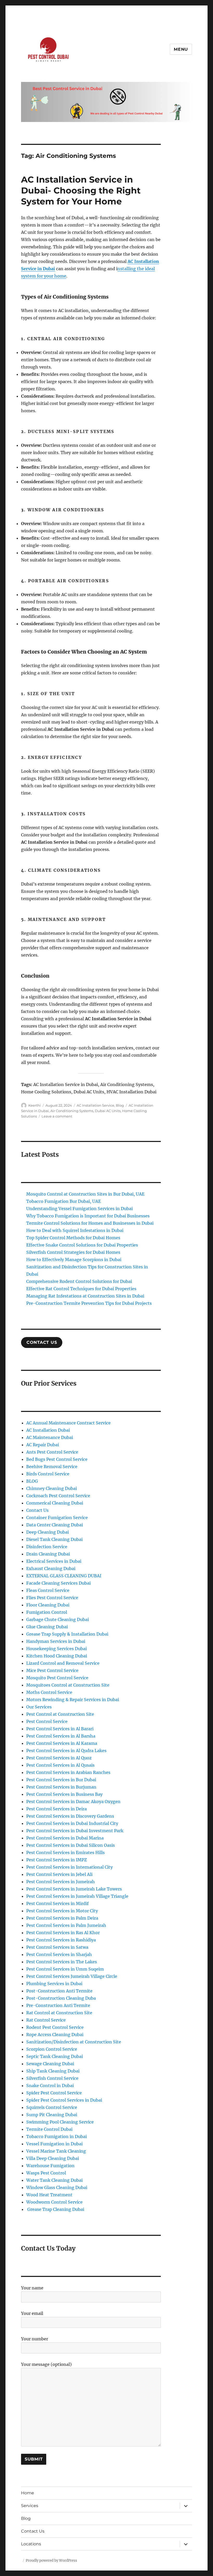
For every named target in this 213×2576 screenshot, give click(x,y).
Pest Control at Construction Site (60, 1714)
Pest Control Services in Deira (56, 1809)
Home (28, 2493)
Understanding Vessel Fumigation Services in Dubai (79, 1209)
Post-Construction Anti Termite (59, 1991)
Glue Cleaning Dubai (47, 1627)
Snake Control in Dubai (50, 2086)
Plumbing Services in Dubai (54, 1984)
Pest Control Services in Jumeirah (61, 1882)
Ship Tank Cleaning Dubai (53, 2071)
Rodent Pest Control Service (55, 2027)
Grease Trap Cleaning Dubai (55, 2209)
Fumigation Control (47, 1612)
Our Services (39, 1707)
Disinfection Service (47, 1547)
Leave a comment (57, 1116)
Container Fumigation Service (57, 1518)
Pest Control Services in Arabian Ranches (68, 1772)
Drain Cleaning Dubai (48, 1554)
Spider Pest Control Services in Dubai (64, 2100)
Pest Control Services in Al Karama (62, 1743)
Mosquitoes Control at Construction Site (68, 1685)
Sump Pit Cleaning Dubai (52, 2115)
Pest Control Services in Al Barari (60, 1729)
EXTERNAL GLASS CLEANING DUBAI (64, 1576)
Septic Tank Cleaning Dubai (55, 2056)
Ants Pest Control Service (52, 1452)
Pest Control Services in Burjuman (61, 1787)
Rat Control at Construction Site (59, 2013)
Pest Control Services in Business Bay (64, 1794)
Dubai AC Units (108, 1111)
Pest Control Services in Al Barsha (61, 1736)
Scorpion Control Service (52, 2049)
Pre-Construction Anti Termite (58, 2005)
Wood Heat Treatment (49, 2195)
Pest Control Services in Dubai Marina (65, 1838)
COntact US (42, 1342)
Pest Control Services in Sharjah (59, 1954)
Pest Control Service (47, 1721)
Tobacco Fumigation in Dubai (56, 2136)
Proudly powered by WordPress (51, 2561)
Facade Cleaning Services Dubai (58, 1583)
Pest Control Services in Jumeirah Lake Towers (74, 1889)
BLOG (32, 1481)
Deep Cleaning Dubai (48, 1532)
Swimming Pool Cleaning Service (60, 2122)
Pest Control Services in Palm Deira (62, 1918)
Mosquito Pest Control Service (57, 1678)
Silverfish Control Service (52, 2078)
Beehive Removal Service (52, 1467)
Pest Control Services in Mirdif (57, 1903)
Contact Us (37, 1510)
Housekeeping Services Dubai (56, 1649)
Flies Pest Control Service (52, 1598)
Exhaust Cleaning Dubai (51, 1568)
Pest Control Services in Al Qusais (60, 1765)
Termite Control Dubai (49, 2129)
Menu (181, 49)
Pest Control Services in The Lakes (62, 1962)
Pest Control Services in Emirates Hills (65, 1852)
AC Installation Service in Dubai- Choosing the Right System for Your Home (81, 190)
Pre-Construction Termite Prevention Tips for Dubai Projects (89, 1303)
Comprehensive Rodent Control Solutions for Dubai (79, 1281)
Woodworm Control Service (54, 2202)
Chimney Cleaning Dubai (52, 1488)
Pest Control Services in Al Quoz (59, 1758)
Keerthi (35, 1105)
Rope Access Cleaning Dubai (55, 2035)
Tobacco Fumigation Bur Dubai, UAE (64, 1201)
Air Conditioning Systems (72, 1111)
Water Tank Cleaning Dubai (54, 2180)
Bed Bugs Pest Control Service (57, 1459)
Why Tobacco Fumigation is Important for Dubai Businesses (88, 1216)
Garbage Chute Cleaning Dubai (58, 1619)
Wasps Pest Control (46, 2173)
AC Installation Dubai (48, 1430)
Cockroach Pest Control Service (58, 1496)
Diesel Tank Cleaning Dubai (54, 1539)
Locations (31, 2544)
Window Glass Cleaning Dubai (57, 2187)
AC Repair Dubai (43, 1445)
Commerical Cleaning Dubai (55, 1503)
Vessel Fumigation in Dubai (54, 2144)
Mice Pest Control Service (52, 1670)
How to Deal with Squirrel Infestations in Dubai (75, 1230)
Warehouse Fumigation (50, 2166)
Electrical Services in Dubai (54, 1561)
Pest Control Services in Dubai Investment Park (75, 1831)
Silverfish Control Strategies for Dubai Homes (73, 1252)
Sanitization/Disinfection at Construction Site (74, 2042)
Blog (120, 1105)
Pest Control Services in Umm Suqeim (65, 1969)
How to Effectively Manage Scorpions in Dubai (74, 1260)
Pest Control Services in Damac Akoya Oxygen (73, 1802)
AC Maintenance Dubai (50, 1437)
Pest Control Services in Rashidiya (61, 1940)
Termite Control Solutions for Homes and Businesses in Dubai (90, 1223)
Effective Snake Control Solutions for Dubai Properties (82, 1245)
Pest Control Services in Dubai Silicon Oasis (71, 1845)
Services (30, 2506)
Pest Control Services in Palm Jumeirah (66, 1925)
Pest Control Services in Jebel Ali (59, 1874)
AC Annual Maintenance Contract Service (68, 1423)
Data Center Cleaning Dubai (55, 1525)
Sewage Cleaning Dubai (50, 2064)
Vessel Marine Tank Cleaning (56, 2151)
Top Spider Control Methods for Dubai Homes (73, 1238)
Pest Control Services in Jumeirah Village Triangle (77, 1896)
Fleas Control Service (48, 1590)
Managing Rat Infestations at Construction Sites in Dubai (85, 1296)
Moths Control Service (49, 1692)
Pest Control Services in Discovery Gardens (70, 1816)
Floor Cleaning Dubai (48, 1605)
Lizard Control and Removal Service (63, 1663)
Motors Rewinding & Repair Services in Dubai (73, 1700)
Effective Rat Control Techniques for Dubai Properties (81, 1289)
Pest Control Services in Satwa (57, 1947)
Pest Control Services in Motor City (62, 1911)
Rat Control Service (46, 2020)
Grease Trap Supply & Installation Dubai (67, 1634)
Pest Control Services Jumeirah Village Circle (72, 1976)
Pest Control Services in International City (69, 1867)
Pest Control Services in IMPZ (56, 1860)
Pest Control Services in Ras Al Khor (63, 1933)
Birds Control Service (48, 1474)
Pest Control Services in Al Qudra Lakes (66, 1751)
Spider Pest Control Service (54, 2093)
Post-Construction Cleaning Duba (61, 1998)
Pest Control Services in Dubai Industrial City (72, 1823)
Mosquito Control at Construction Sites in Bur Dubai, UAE (85, 1194)
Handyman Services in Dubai (56, 1641)
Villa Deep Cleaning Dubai (53, 2158)
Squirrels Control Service (52, 2107)
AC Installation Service (95, 1105)
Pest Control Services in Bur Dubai (61, 1780)
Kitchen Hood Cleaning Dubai (57, 1656)
